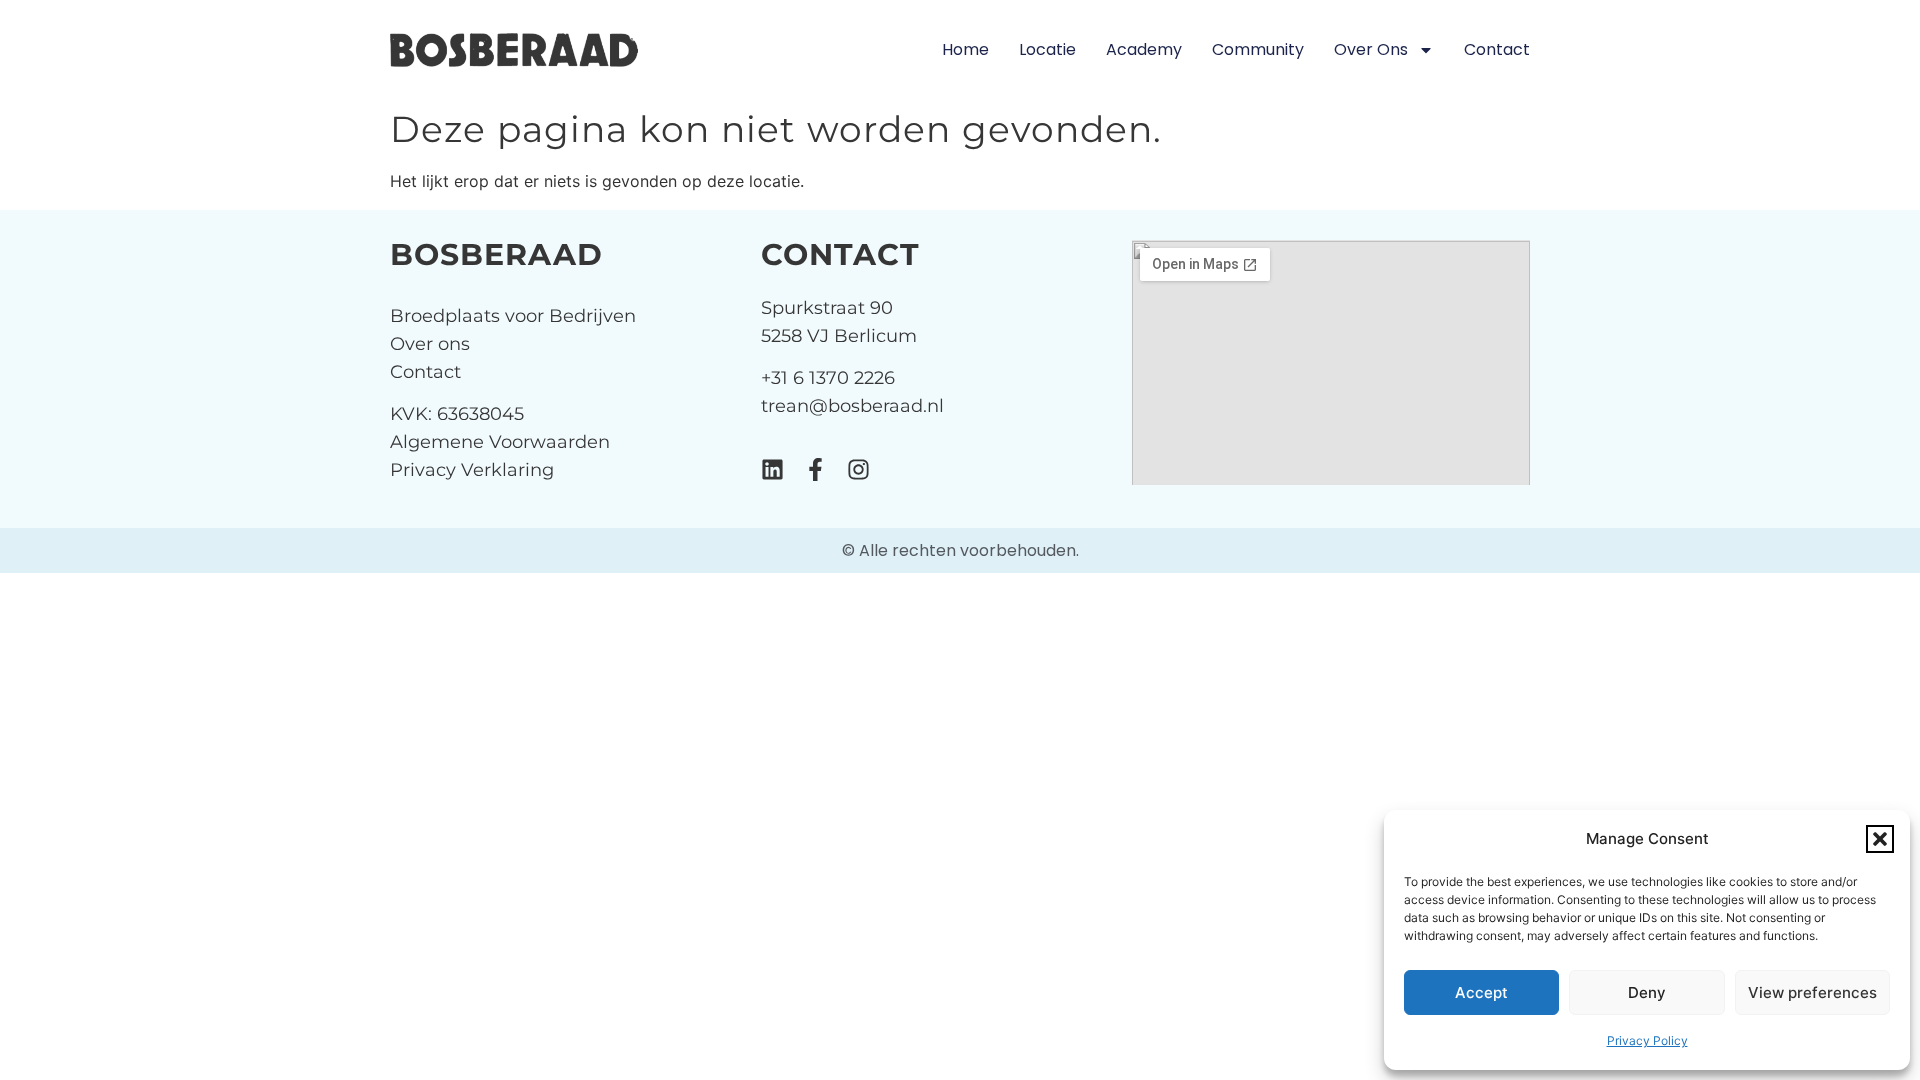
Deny (1647, 992)
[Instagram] (858, 469)
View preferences (1812, 992)
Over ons (1371, 49)
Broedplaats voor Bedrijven (513, 316)
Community (1258, 49)
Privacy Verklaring (472, 470)
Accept (1481, 992)
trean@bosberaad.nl (852, 406)
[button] (1880, 839)
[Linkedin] (772, 469)
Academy (1144, 49)
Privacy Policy (1647, 1040)
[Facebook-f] (815, 469)
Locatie (1047, 49)
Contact (1497, 49)
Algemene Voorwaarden (500, 442)
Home (965, 49)
